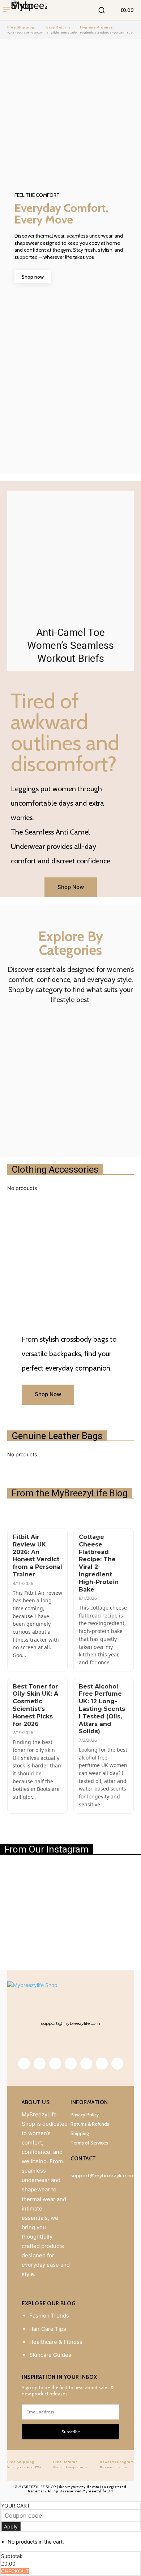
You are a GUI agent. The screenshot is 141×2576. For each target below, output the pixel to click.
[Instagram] (40, 2064)
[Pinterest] (55, 2064)
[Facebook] (24, 2064)
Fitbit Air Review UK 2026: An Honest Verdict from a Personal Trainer (37, 1556)
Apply (11, 2526)
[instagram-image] (23, 1887)
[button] (102, 10)
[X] (86, 2064)
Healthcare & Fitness (56, 2342)
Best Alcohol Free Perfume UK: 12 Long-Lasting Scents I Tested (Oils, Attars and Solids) (102, 1709)
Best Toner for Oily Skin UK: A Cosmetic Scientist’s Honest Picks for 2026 (35, 1705)
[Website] (102, 2064)
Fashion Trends (49, 2316)
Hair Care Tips (48, 2329)
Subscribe (71, 2432)
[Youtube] (117, 2064)
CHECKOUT (15, 2571)
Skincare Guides (50, 2355)
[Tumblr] (71, 2064)
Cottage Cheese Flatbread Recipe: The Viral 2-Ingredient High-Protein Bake (99, 1563)
